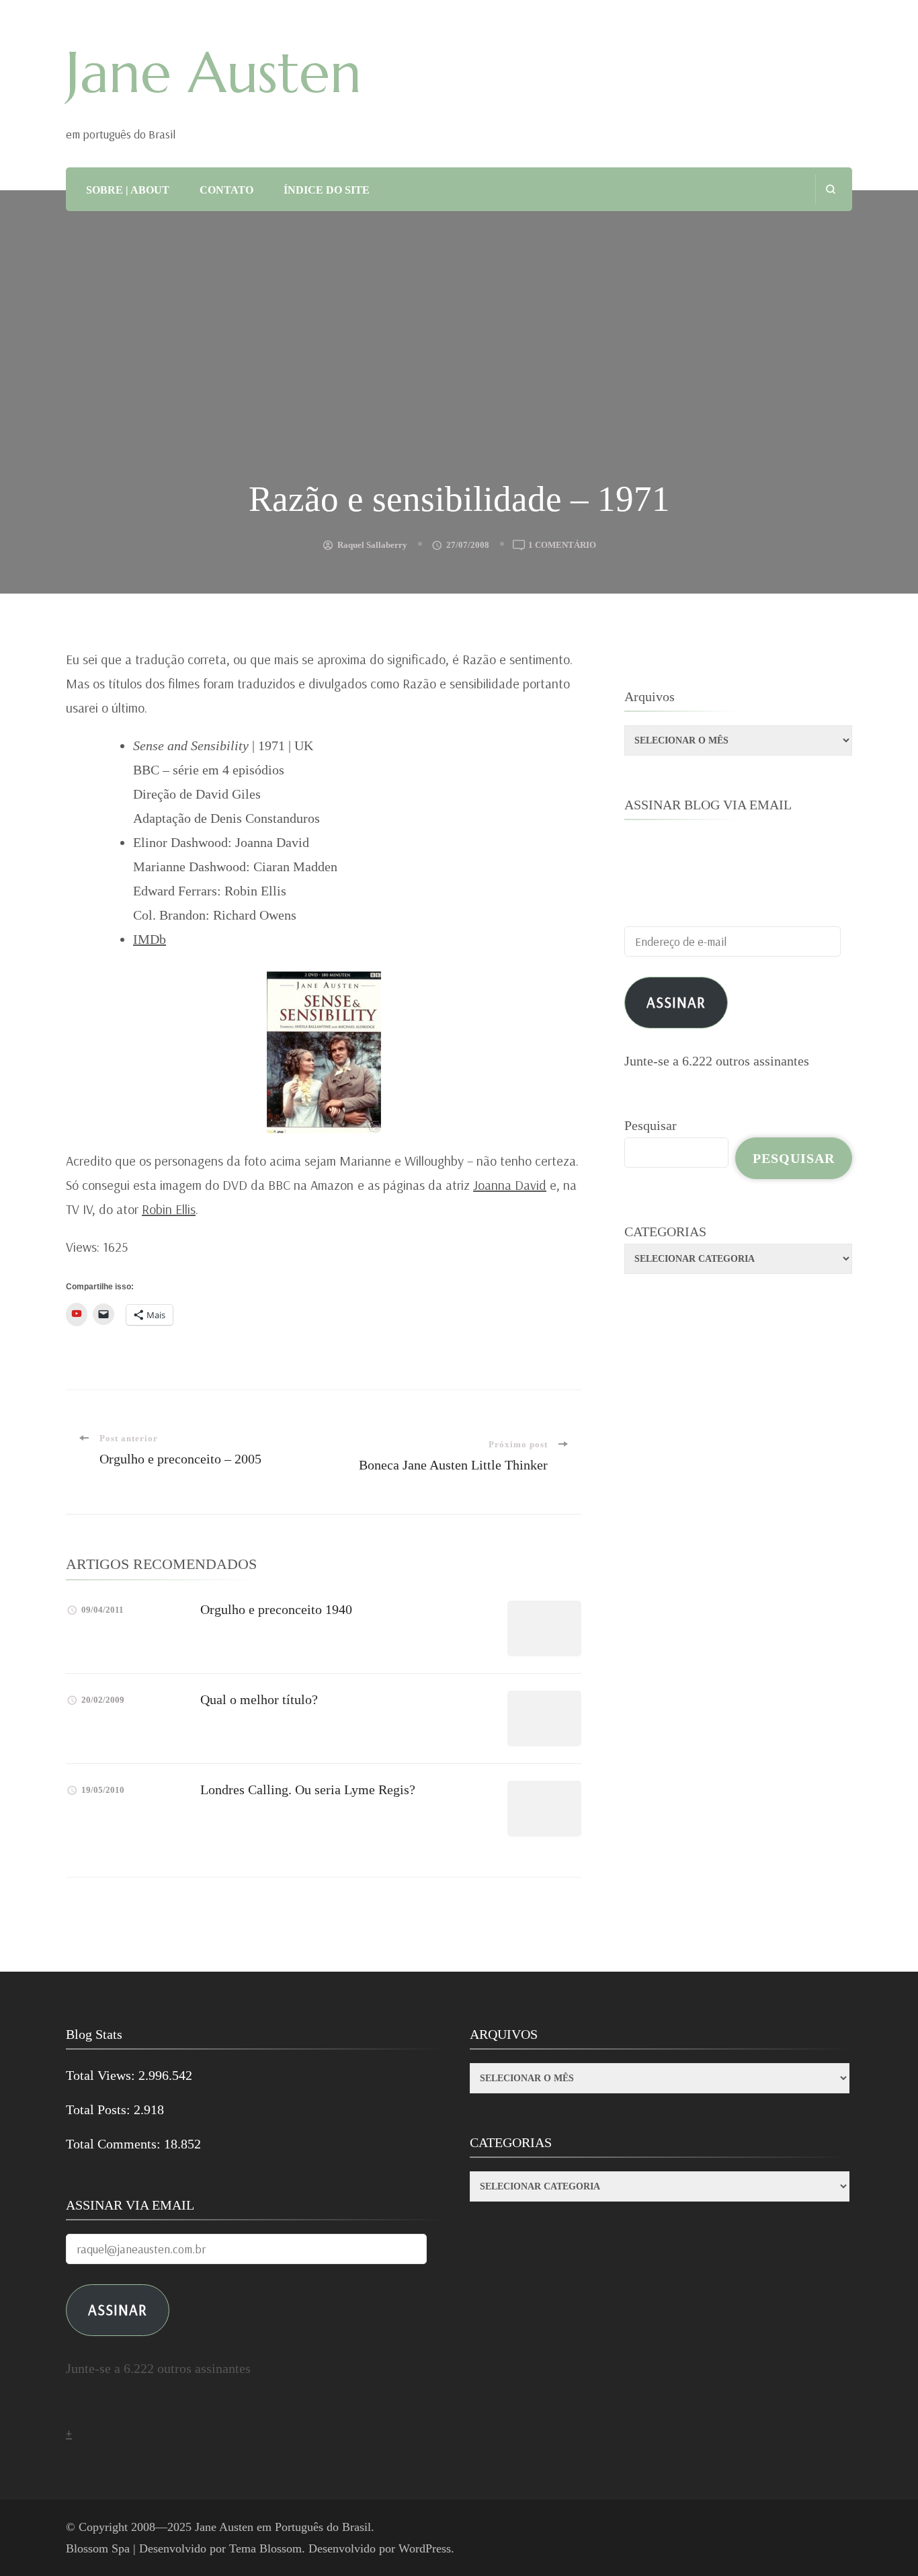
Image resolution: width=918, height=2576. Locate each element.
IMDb (150, 939)
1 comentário (562, 546)
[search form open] (830, 189)
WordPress (425, 2548)
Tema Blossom (265, 2548)
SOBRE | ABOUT (128, 190)
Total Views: (102, 2075)
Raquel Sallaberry (372, 545)
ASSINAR (118, 2309)
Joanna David (510, 1185)
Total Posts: (100, 2109)
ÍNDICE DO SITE (327, 190)
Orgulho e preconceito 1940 (276, 1609)
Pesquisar (651, 1125)
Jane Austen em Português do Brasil (283, 2527)
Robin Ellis (169, 1209)
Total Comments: (115, 2144)
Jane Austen (214, 73)
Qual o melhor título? (259, 1699)
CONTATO (226, 190)
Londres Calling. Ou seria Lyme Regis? (308, 1789)
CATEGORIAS (665, 1232)
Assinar (676, 1002)
